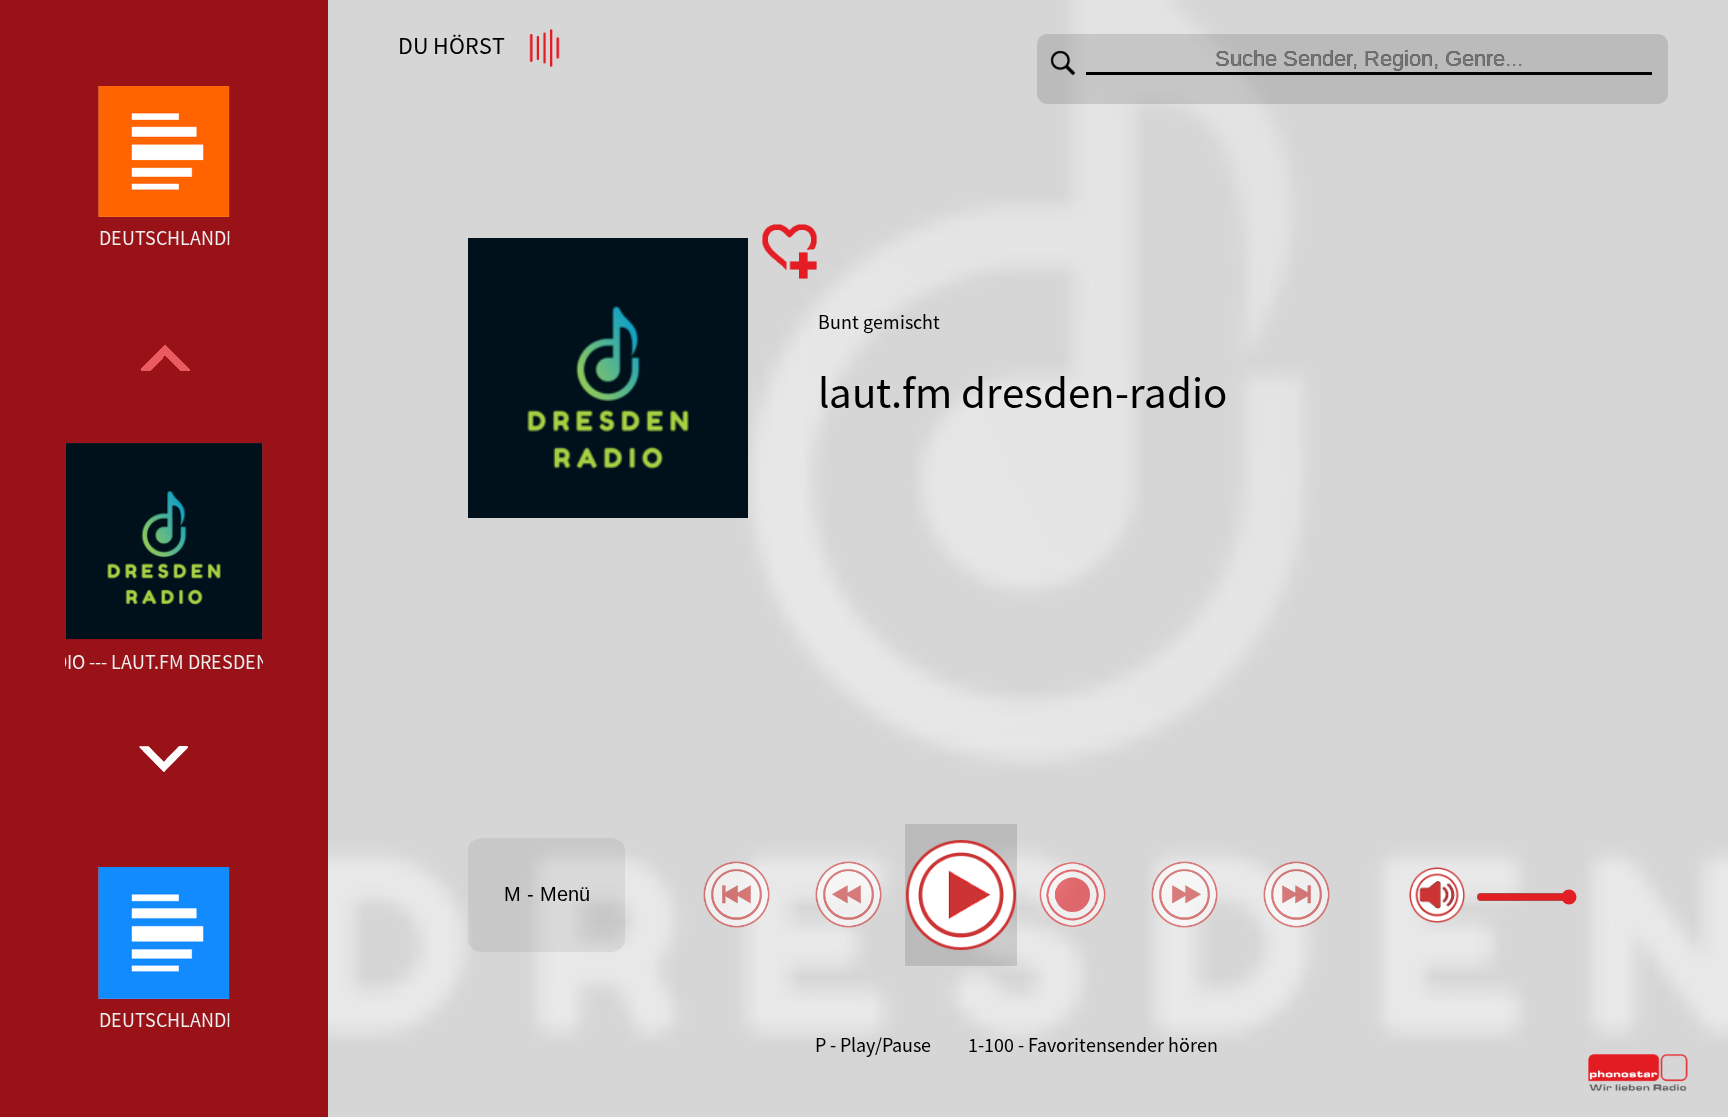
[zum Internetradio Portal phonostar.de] (1638, 1087)
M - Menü (547, 894)
